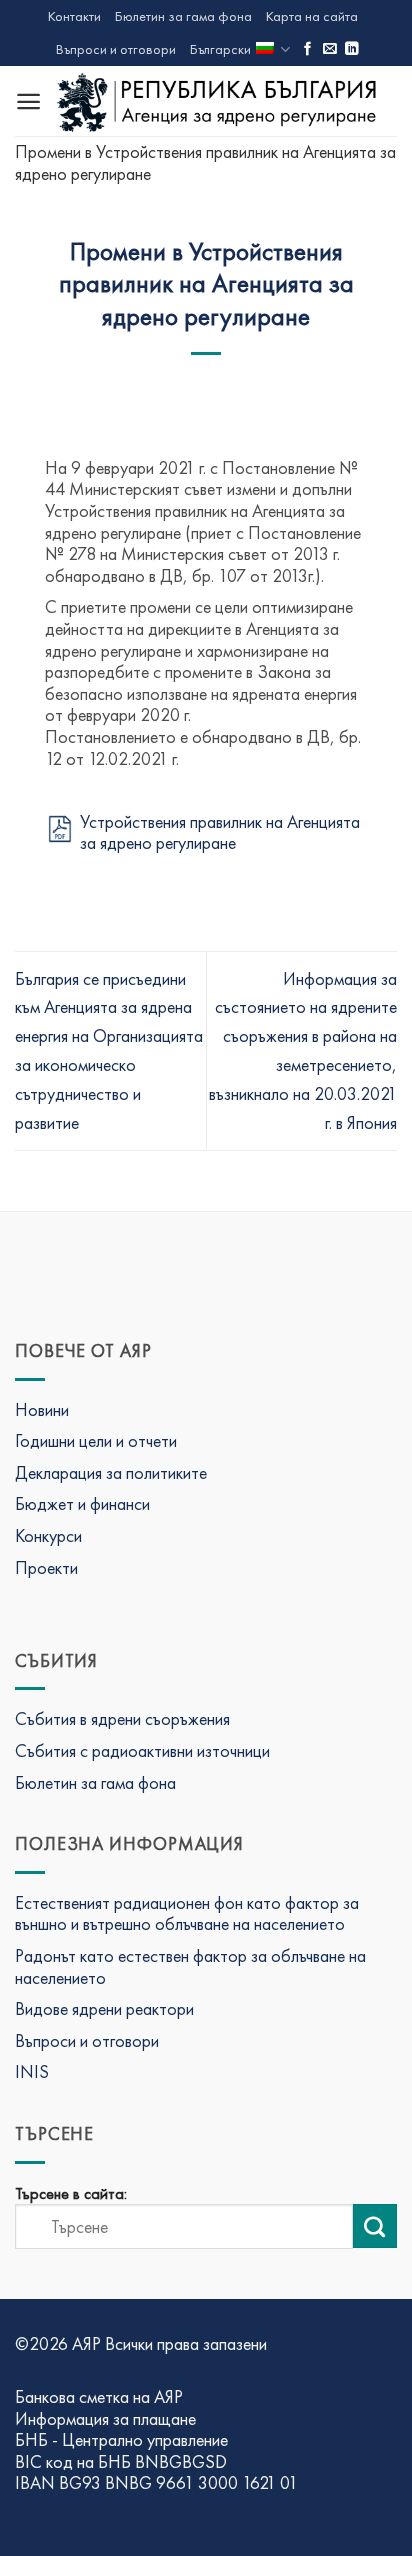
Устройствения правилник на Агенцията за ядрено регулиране (220, 832)
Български (220, 49)
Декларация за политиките (111, 1472)
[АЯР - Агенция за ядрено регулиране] (219, 101)
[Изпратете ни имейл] (330, 49)
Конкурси (48, 1535)
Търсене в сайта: (71, 2194)
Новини (42, 1409)
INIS (32, 2071)
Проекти (46, 1567)
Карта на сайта (312, 16)
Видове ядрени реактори (104, 2008)
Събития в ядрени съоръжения (122, 1718)
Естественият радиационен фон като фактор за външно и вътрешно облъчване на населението (187, 1913)
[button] (28, 101)
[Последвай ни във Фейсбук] (308, 49)
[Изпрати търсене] (375, 2226)
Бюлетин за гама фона (183, 16)
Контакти (74, 16)
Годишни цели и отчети (96, 1440)
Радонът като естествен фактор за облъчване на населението (190, 1966)
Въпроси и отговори (116, 49)
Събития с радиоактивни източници (142, 1750)
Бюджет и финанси (82, 1503)
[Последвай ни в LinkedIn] (352, 49)
